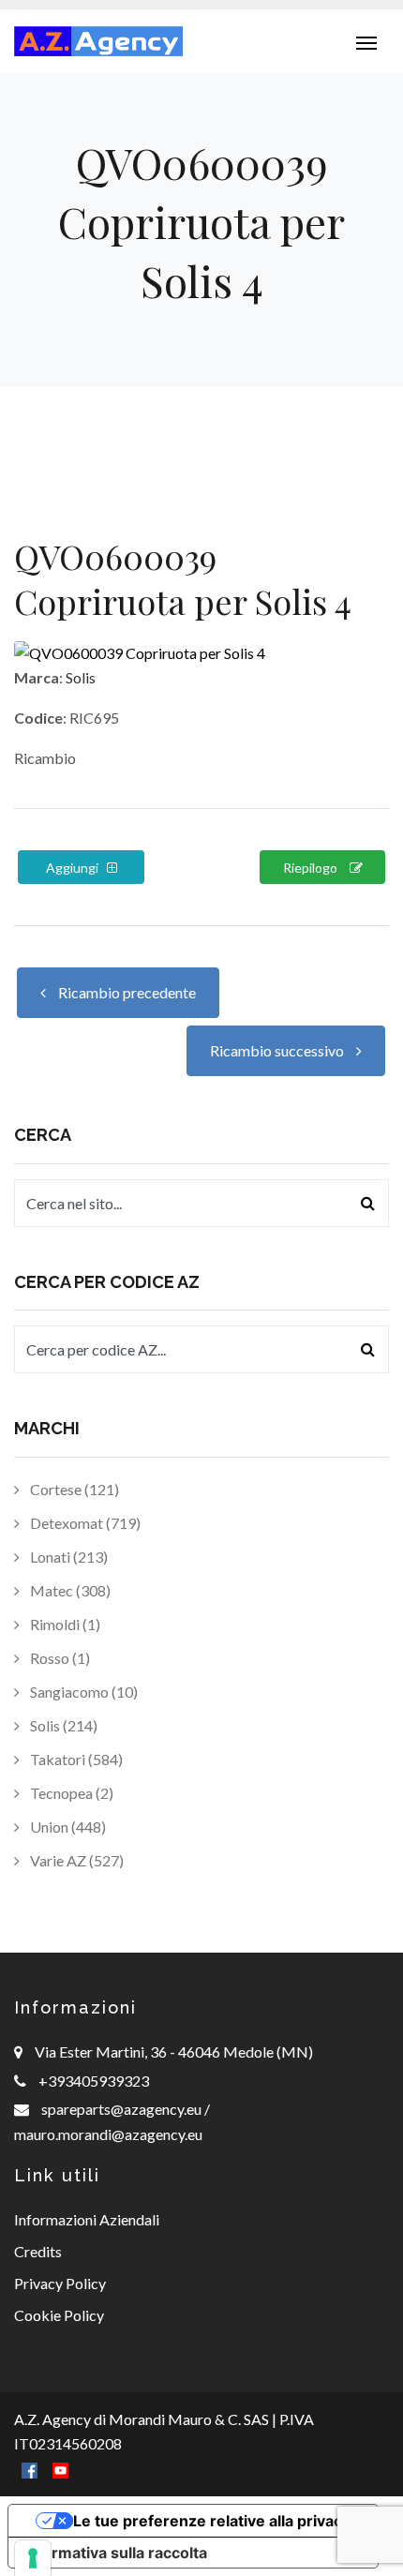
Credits (38, 2251)
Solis (81, 677)
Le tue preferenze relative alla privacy (212, 2521)
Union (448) (67, 1827)
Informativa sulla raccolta (115, 2553)
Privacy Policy (60, 2283)
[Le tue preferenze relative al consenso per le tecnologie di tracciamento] (33, 2558)
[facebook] (30, 2469)
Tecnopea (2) (70, 1793)
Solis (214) (62, 1725)
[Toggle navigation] (366, 41)
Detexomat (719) (84, 1523)
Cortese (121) (73, 1489)
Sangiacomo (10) (82, 1692)
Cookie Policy (59, 2315)
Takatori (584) (75, 1759)
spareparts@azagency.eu (123, 2109)
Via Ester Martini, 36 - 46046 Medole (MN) (174, 2052)
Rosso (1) (59, 1658)
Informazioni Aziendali (87, 2219)
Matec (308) (69, 1590)
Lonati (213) (67, 1557)
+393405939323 (94, 2081)
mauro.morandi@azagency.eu (108, 2134)
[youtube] (60, 2469)
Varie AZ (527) (75, 1860)
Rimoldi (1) (64, 1624)
